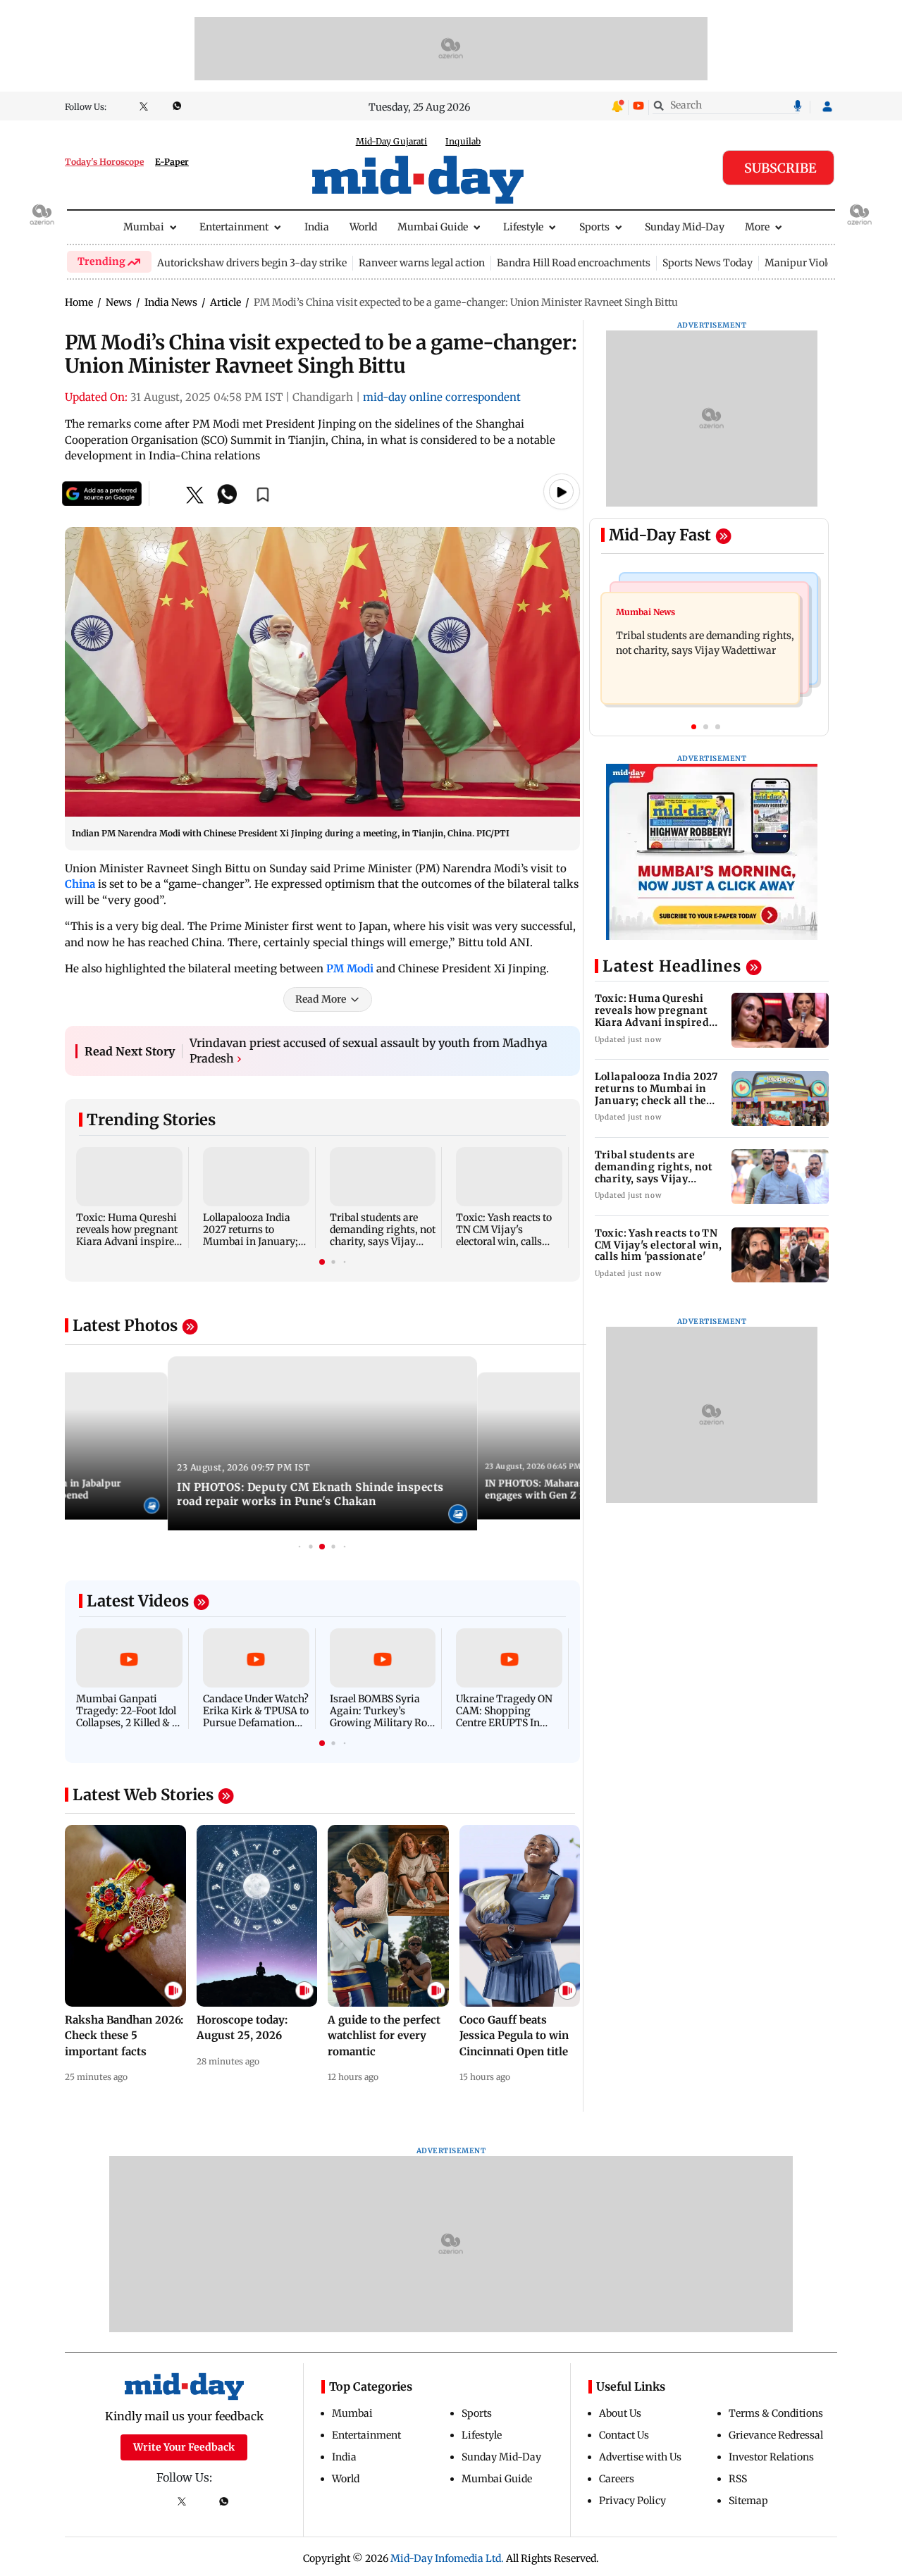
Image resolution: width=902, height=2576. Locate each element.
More (757, 227)
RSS (738, 2479)
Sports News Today (708, 263)
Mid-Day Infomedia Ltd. (447, 2558)
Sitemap (748, 2501)
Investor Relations (771, 2457)
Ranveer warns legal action (422, 263)
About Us (620, 2413)
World (363, 227)
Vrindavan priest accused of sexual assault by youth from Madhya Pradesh (369, 1051)
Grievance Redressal (776, 2435)
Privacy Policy (632, 2501)
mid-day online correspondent (442, 397)
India (317, 227)
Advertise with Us (640, 2457)
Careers (617, 2479)
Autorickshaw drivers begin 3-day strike (252, 263)
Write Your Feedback (184, 2447)
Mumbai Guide (433, 227)
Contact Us (624, 2435)
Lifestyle (523, 227)
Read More (321, 999)
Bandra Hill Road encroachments (574, 263)
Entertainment (234, 227)
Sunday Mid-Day (685, 227)
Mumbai (144, 227)
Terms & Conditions (776, 2413)
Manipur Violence (807, 263)
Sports (594, 227)
